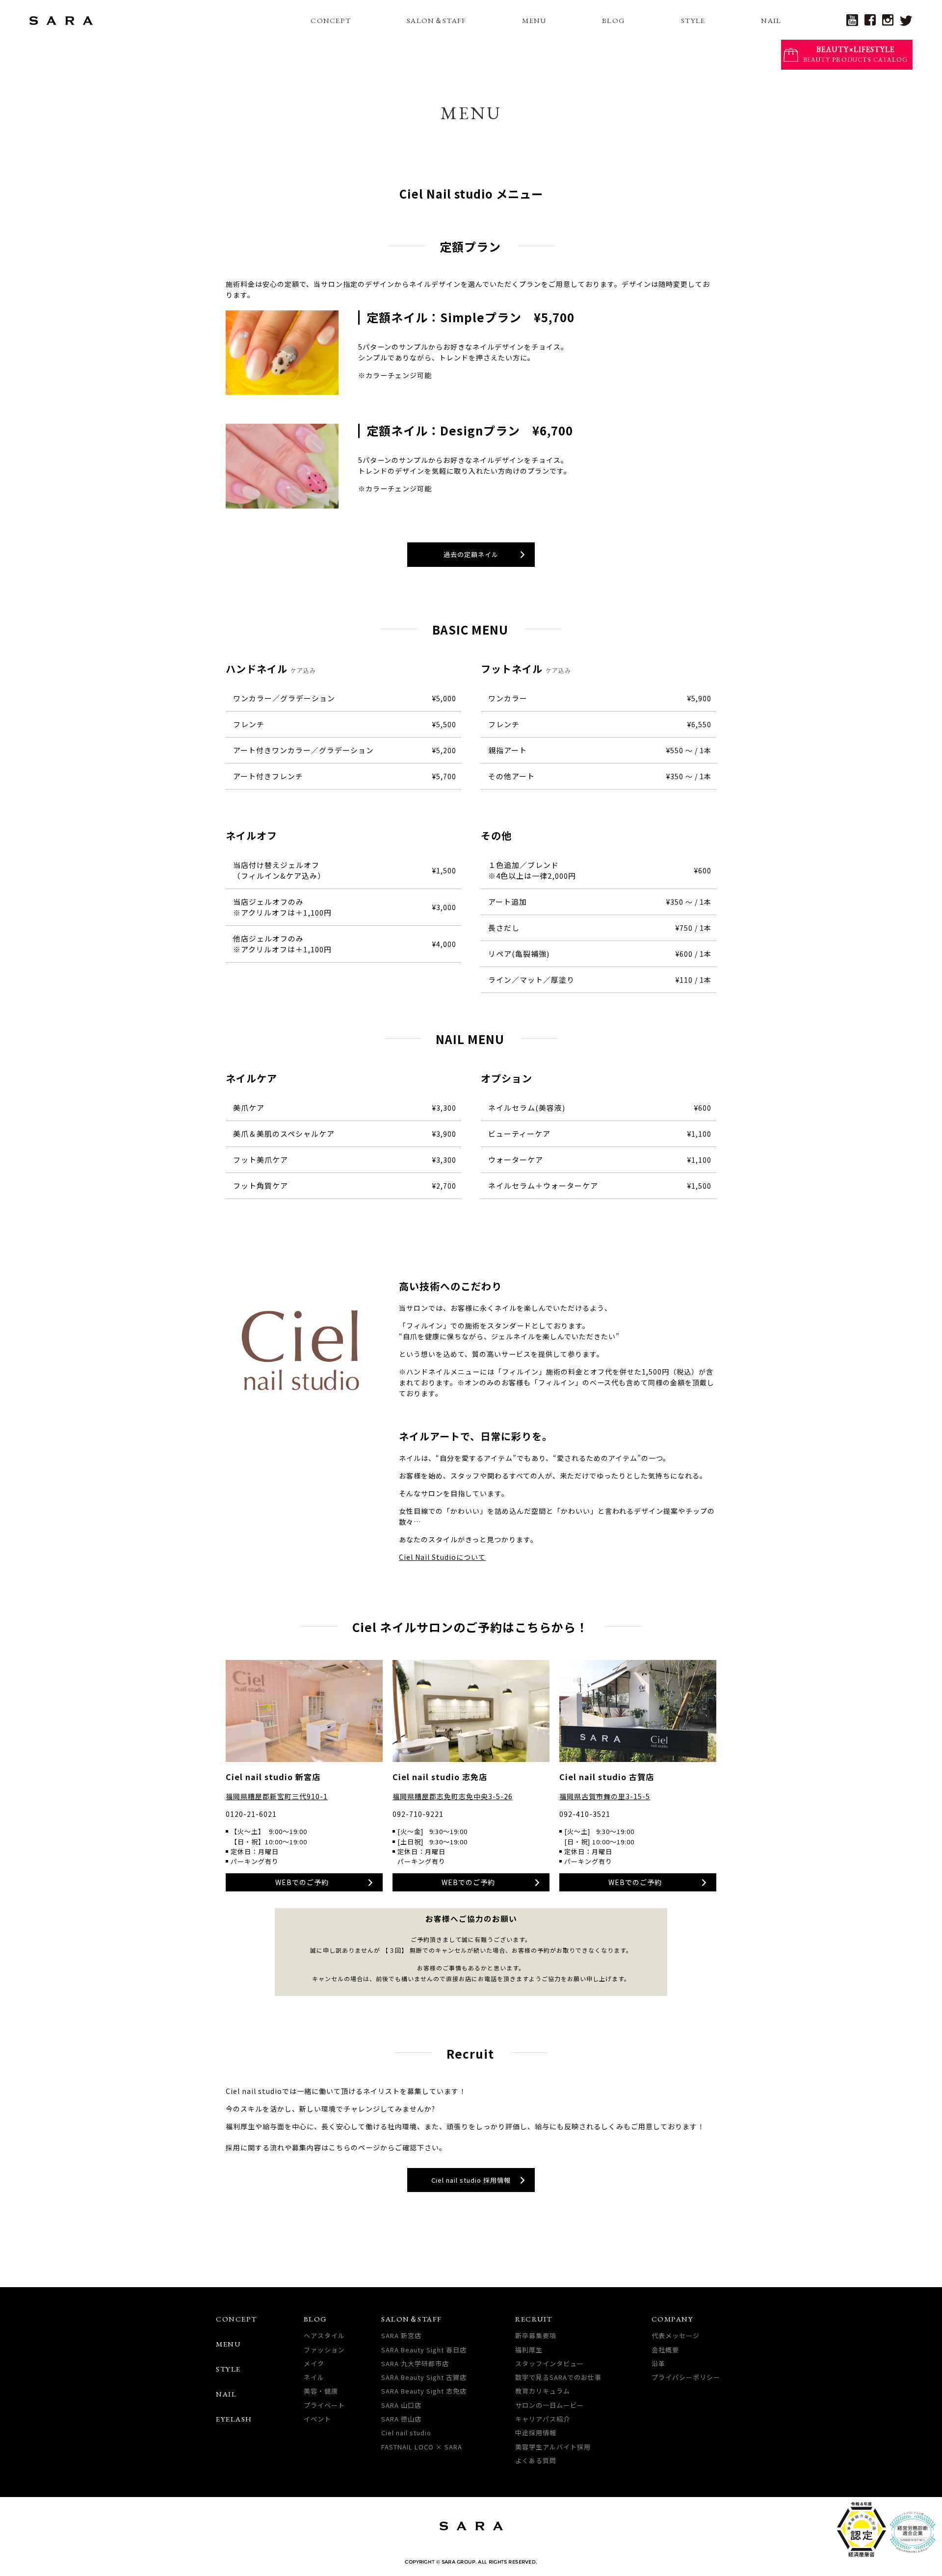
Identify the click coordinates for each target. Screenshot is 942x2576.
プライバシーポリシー (686, 2377)
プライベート (324, 2405)
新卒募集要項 (536, 2335)
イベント (317, 2419)
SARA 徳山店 (401, 2419)
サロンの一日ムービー (549, 2405)
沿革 (658, 2363)
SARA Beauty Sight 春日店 (424, 2350)
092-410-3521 (585, 1814)
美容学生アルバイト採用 (553, 2447)
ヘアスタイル (324, 2335)
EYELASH (234, 2419)
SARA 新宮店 (401, 2335)
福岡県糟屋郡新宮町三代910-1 (277, 1796)
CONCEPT (331, 20)
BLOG (614, 20)
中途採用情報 (536, 2433)
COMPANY (673, 2319)
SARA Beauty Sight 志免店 (424, 2391)
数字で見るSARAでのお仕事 (558, 2377)
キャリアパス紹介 (543, 2419)
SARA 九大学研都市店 (415, 2363)
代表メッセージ (676, 2335)
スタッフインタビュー (549, 2363)
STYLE (693, 20)
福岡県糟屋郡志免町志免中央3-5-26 (453, 1796)
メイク (314, 2363)
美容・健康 (321, 2391)
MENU (534, 20)
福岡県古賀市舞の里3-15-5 (605, 1796)
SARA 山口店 (401, 2405)
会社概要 (665, 2350)
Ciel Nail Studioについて (442, 1557)
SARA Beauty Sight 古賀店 (424, 2377)
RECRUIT (534, 2319)
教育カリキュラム (543, 2391)
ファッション (324, 2350)
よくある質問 (536, 2461)
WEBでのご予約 (302, 1882)
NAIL (771, 20)
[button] (471, 555)
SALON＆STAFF (436, 20)
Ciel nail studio (406, 2433)
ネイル (314, 2377)
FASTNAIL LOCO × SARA (422, 2447)
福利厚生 (529, 2350)
